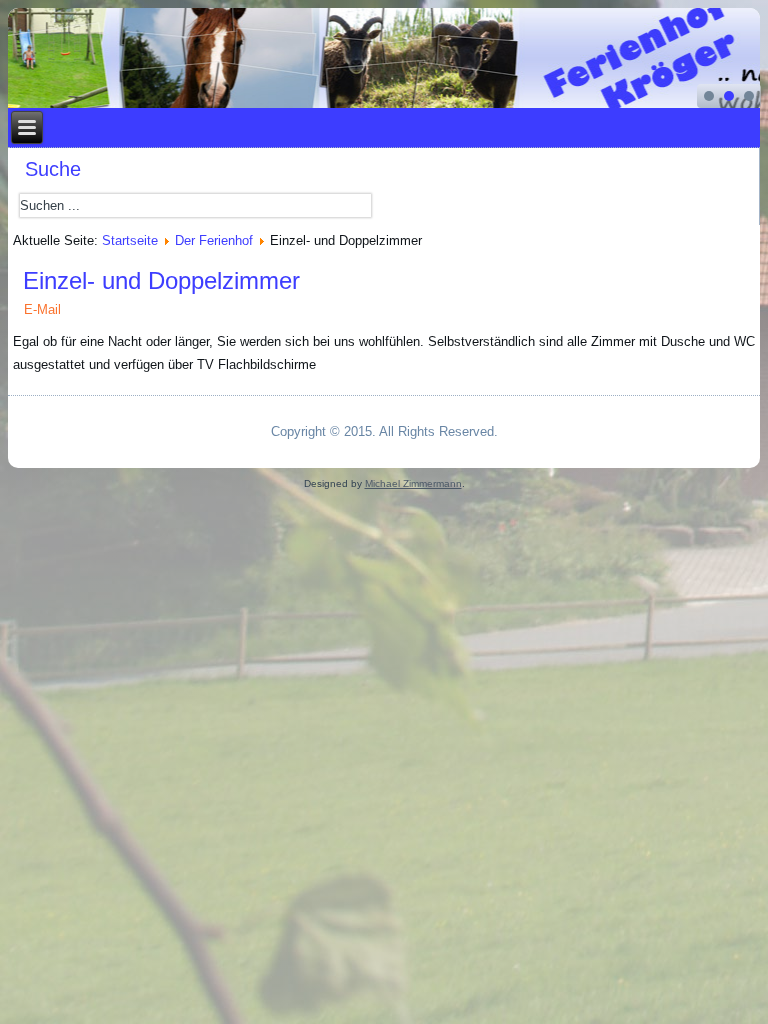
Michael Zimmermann (413, 483)
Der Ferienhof (214, 240)
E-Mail (42, 309)
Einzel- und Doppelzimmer (161, 280)
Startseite (130, 240)
